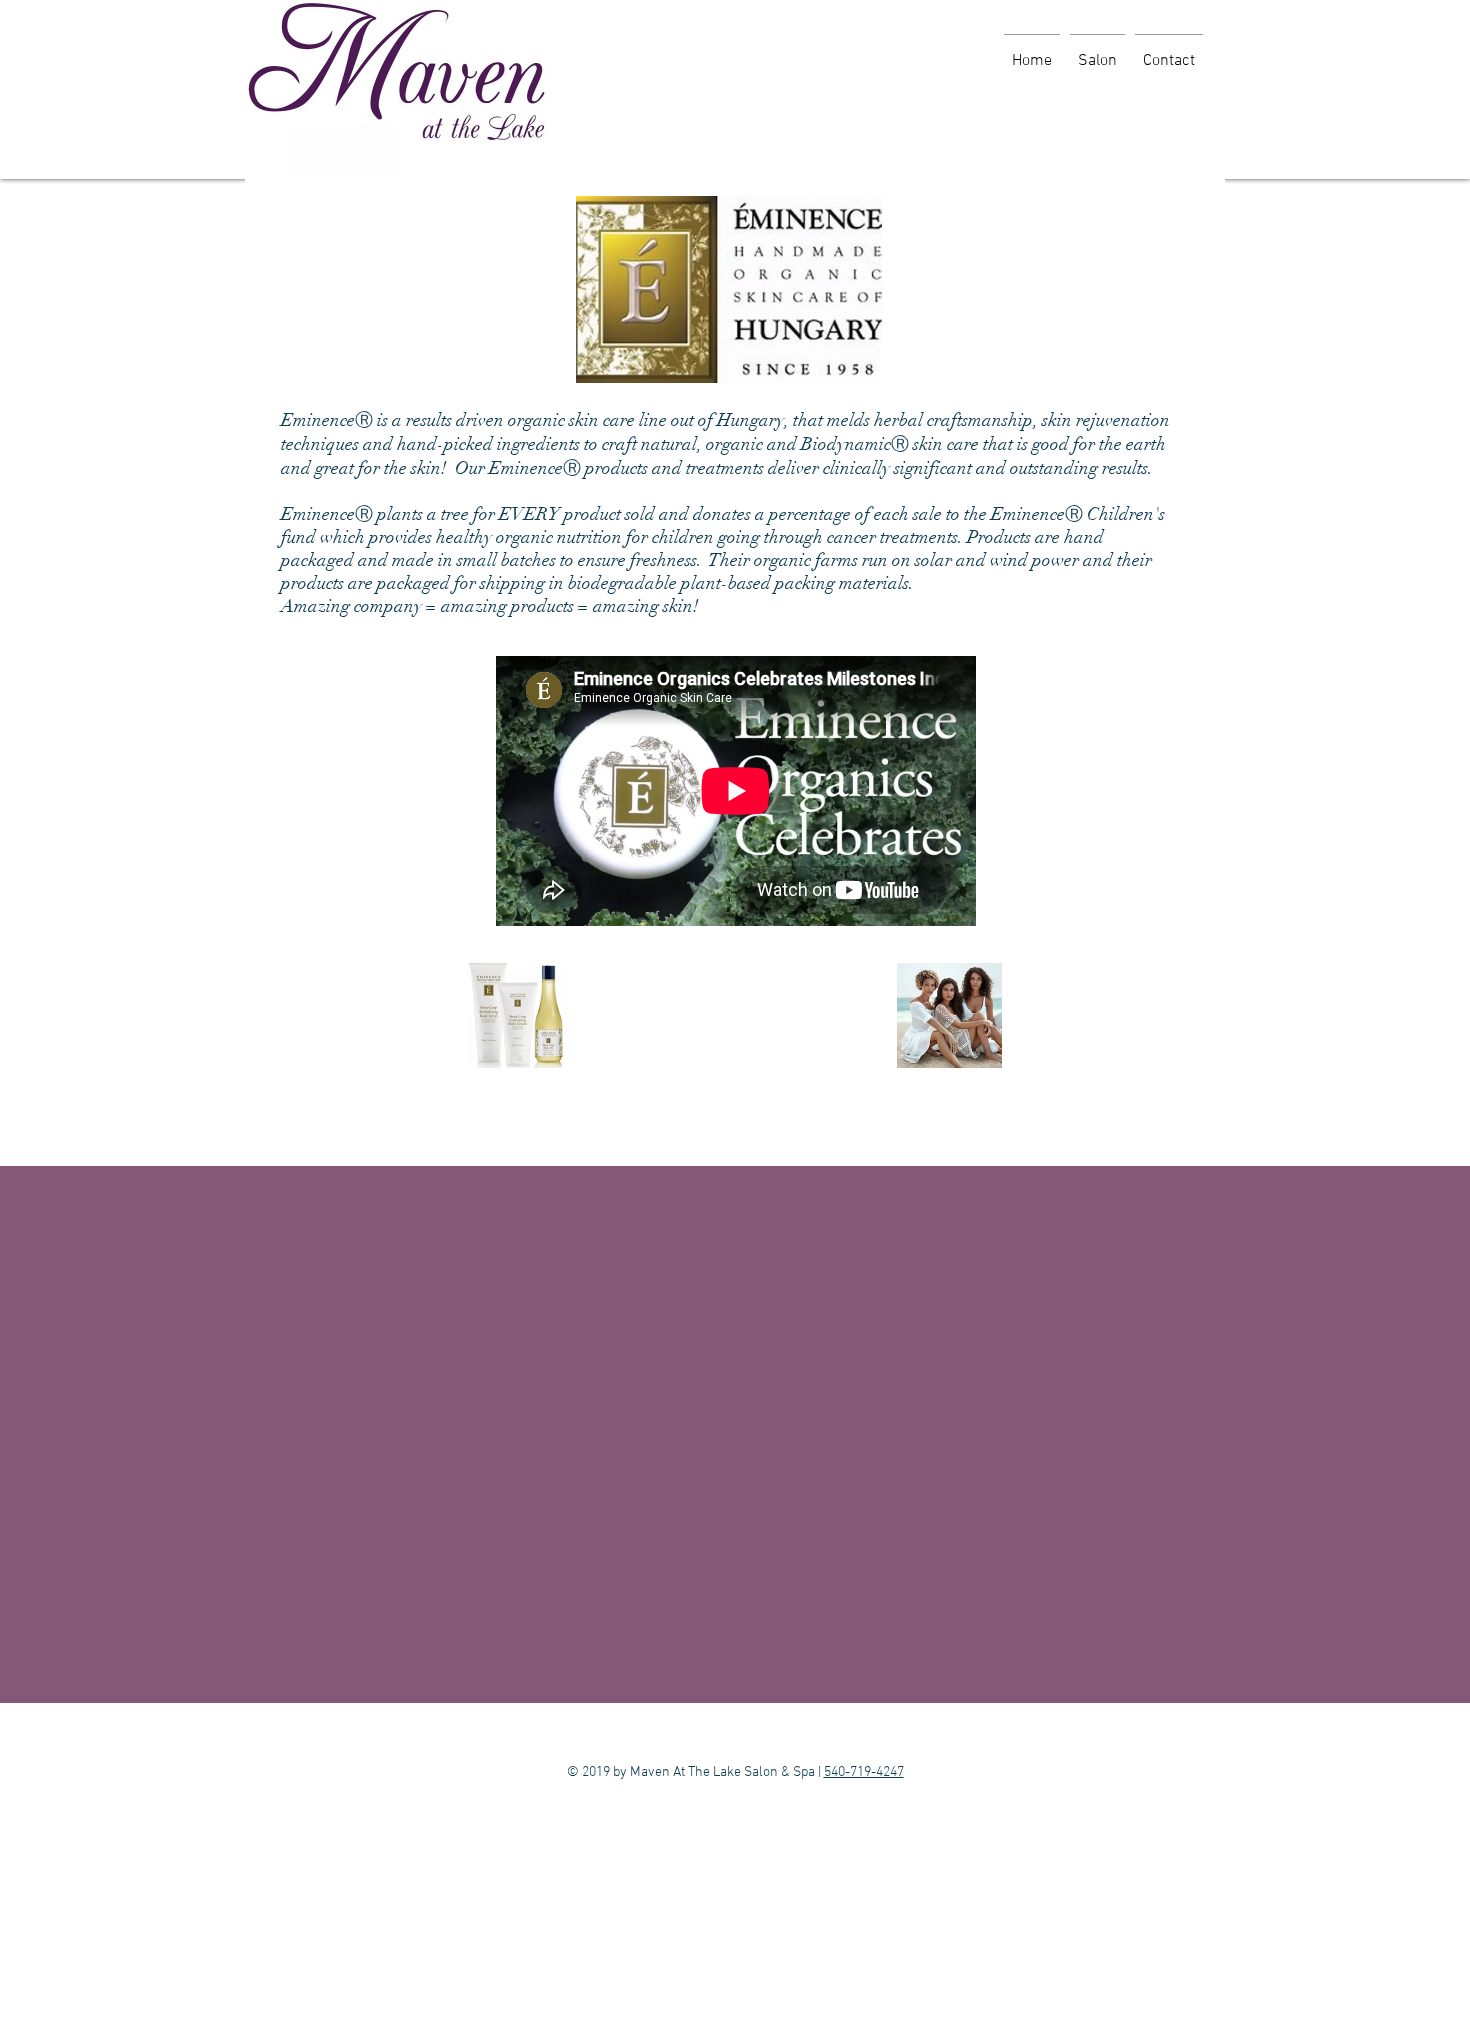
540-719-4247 (864, 1772)
